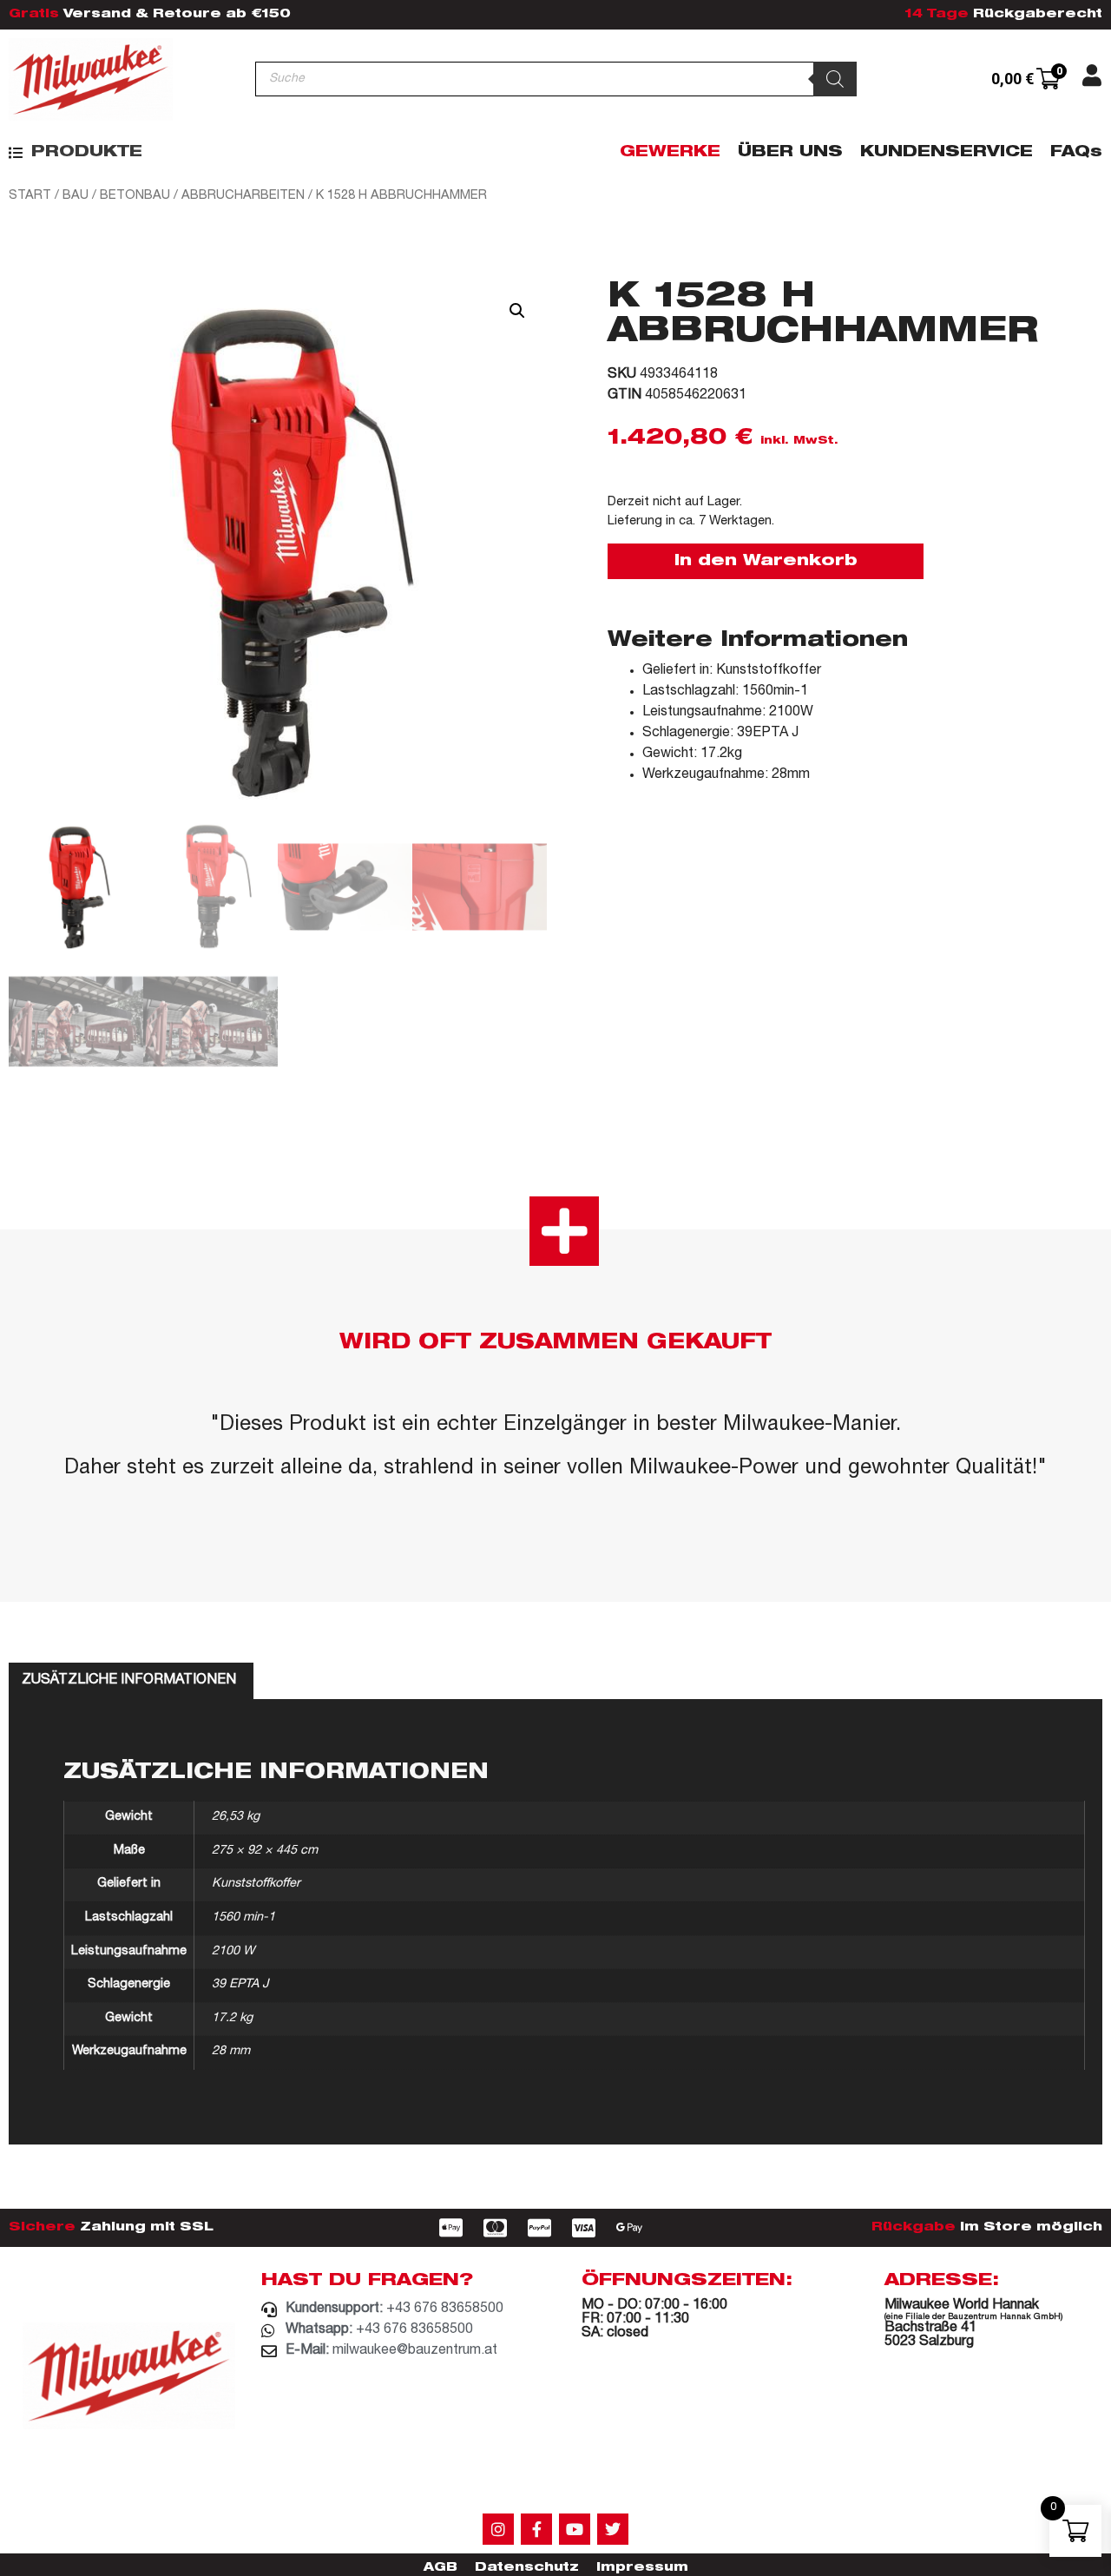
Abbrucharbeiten (243, 196)
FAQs (1076, 153)
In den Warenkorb (766, 562)
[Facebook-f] (536, 2529)
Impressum (642, 2568)
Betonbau (135, 196)
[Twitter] (613, 2529)
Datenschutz (527, 2568)
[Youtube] (575, 2529)
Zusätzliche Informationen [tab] (129, 1681)
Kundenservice (947, 153)
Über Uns (790, 153)
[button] (76, 153)
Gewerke (670, 153)
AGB (440, 2568)
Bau (76, 196)
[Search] (835, 79)
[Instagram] (498, 2529)
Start (30, 196)
